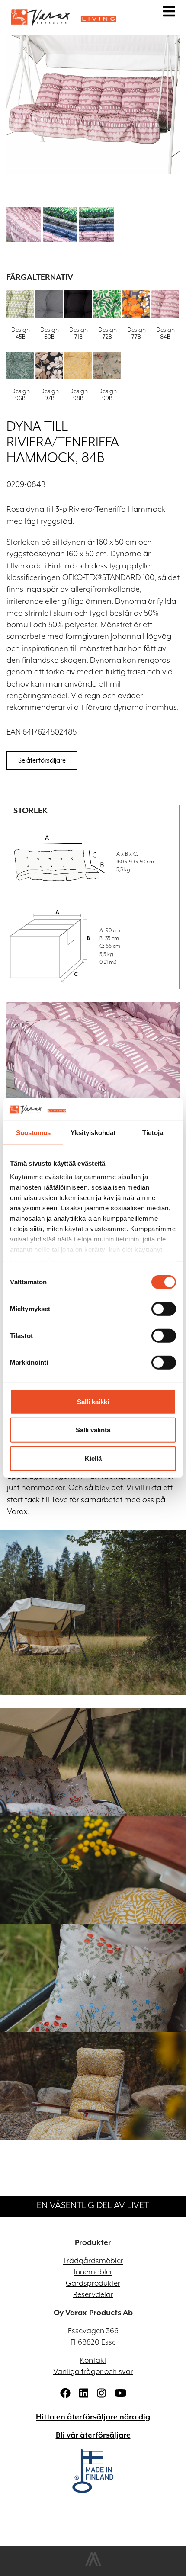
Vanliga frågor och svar (93, 2372)
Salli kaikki (93, 1402)
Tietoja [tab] (153, 1133)
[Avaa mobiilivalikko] (169, 13)
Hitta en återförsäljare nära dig (93, 2417)
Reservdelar (93, 2295)
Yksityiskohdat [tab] (93, 1133)
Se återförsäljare (42, 760)
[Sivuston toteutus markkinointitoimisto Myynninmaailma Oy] (93, 2565)
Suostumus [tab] (34, 1133)
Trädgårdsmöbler (93, 2261)
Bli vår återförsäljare (93, 2435)
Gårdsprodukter (93, 2284)
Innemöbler (93, 2272)
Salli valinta (93, 1430)
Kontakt (93, 2361)
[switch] (164, 1309)
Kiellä (93, 1458)
